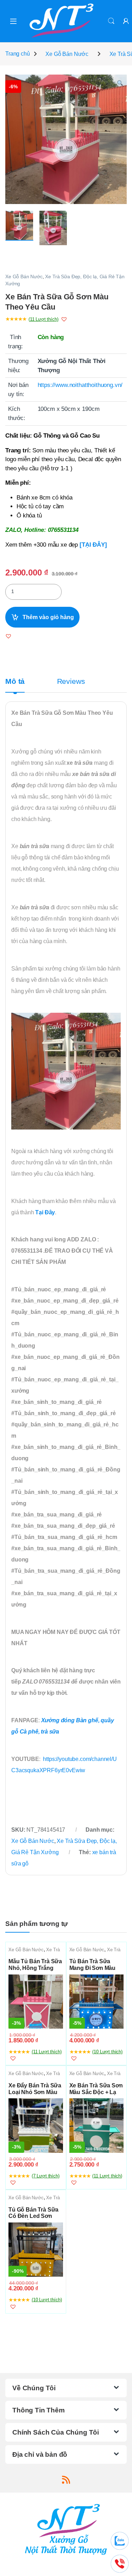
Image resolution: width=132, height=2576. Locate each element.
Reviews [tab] (71, 682)
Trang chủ (18, 54)
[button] (120, 84)
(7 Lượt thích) (46, 2176)
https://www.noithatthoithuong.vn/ (80, 385)
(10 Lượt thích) (107, 2052)
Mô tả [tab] (15, 682)
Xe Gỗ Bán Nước (67, 54)
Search (111, 21)
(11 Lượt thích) (43, 319)
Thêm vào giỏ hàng (48, 617)
